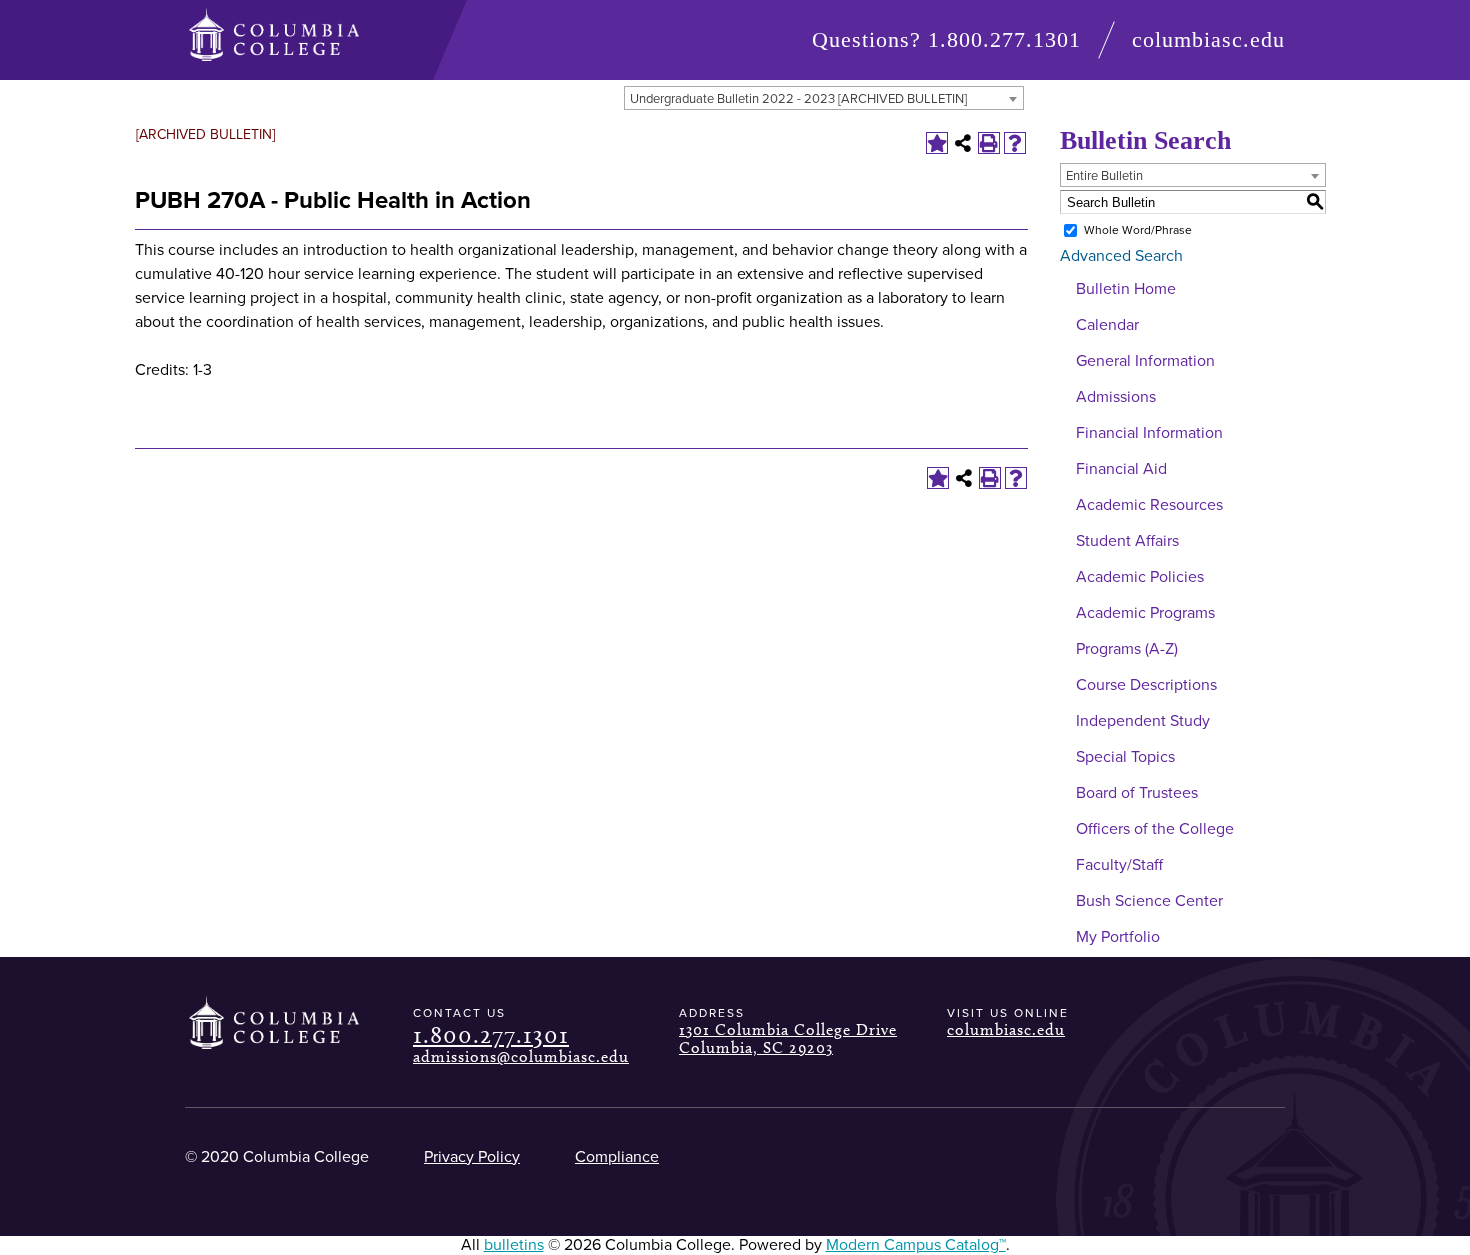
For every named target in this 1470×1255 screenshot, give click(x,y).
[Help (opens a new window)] (1015, 143)
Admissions (1116, 397)
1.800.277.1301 (1004, 39)
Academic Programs (1145, 613)
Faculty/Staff (1119, 865)
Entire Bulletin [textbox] (1104, 176)
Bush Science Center (1149, 901)
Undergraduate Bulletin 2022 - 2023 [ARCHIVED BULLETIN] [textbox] (798, 99)
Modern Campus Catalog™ (916, 1245)
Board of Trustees (1137, 793)
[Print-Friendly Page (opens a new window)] (989, 143)
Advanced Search (1121, 256)
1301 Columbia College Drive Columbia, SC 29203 (788, 1038)
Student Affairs (1127, 541)
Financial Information (1149, 433)
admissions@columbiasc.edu (521, 1056)
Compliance (617, 1157)
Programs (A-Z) (1127, 649)
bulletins (514, 1245)
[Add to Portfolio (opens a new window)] (937, 143)
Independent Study (1143, 721)
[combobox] (824, 98)
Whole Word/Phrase (1138, 230)
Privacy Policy (472, 1157)
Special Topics (1125, 757)
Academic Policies (1140, 577)
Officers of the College (1155, 829)
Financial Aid (1121, 469)
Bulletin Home (1126, 289)
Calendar (1107, 325)
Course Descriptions (1146, 685)
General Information (1145, 361)
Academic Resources (1149, 505)
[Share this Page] (963, 143)
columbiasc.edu (1208, 39)
